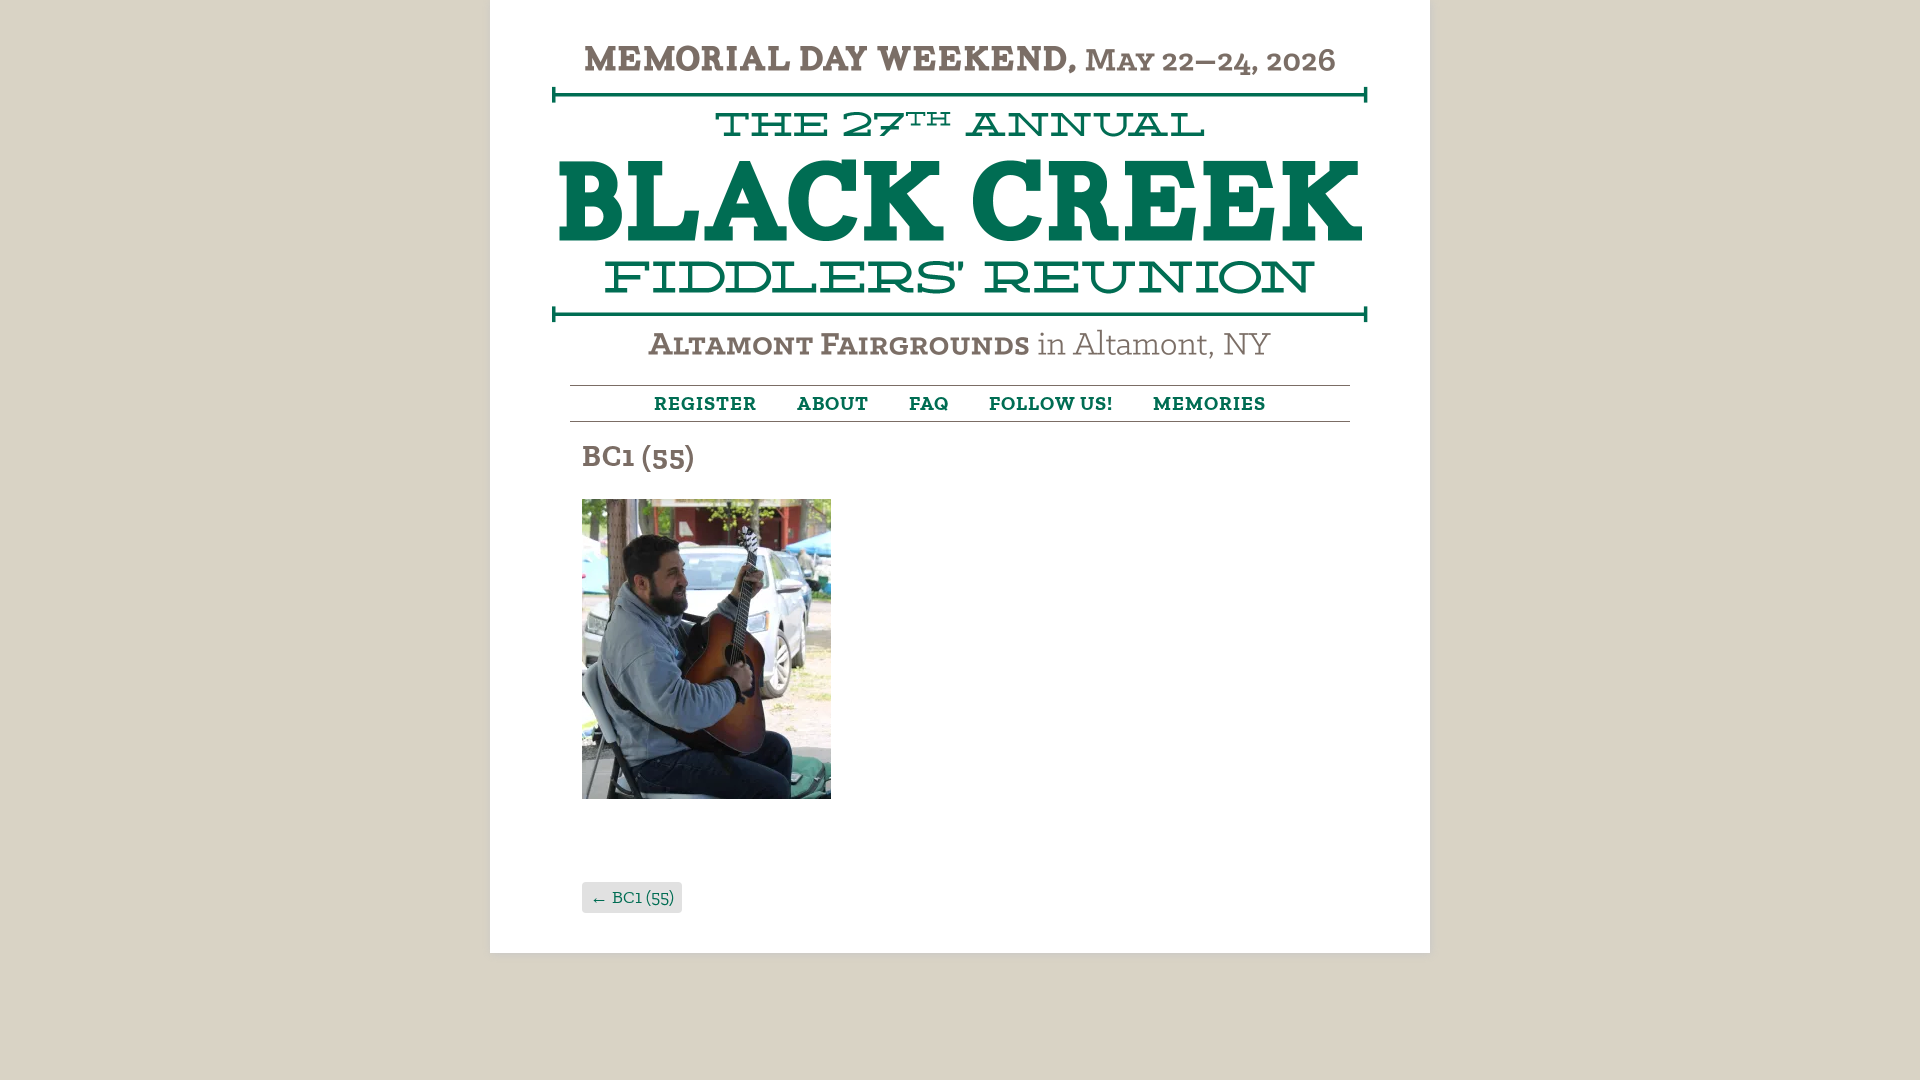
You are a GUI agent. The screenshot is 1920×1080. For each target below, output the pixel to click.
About (833, 403)
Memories (1209, 403)
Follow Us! (1051, 403)
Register (705, 403)
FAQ (929, 403)
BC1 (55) (632, 897)
